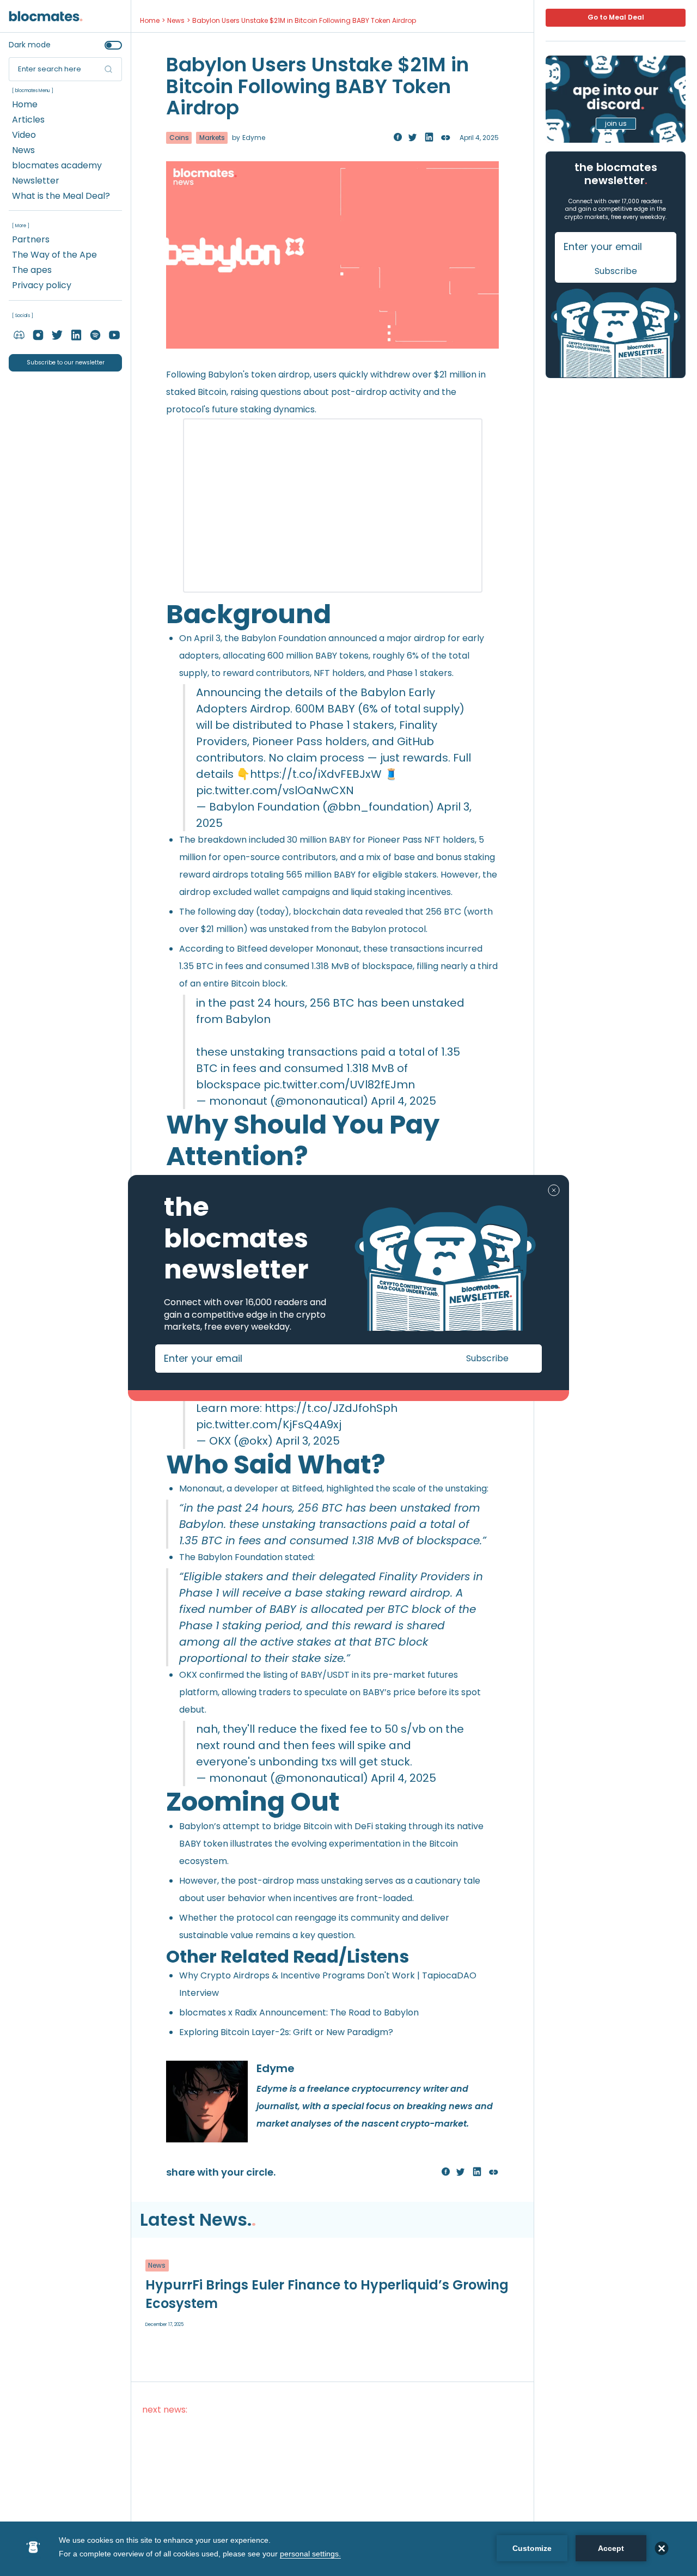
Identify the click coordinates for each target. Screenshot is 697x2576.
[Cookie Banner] (348, 2549)
